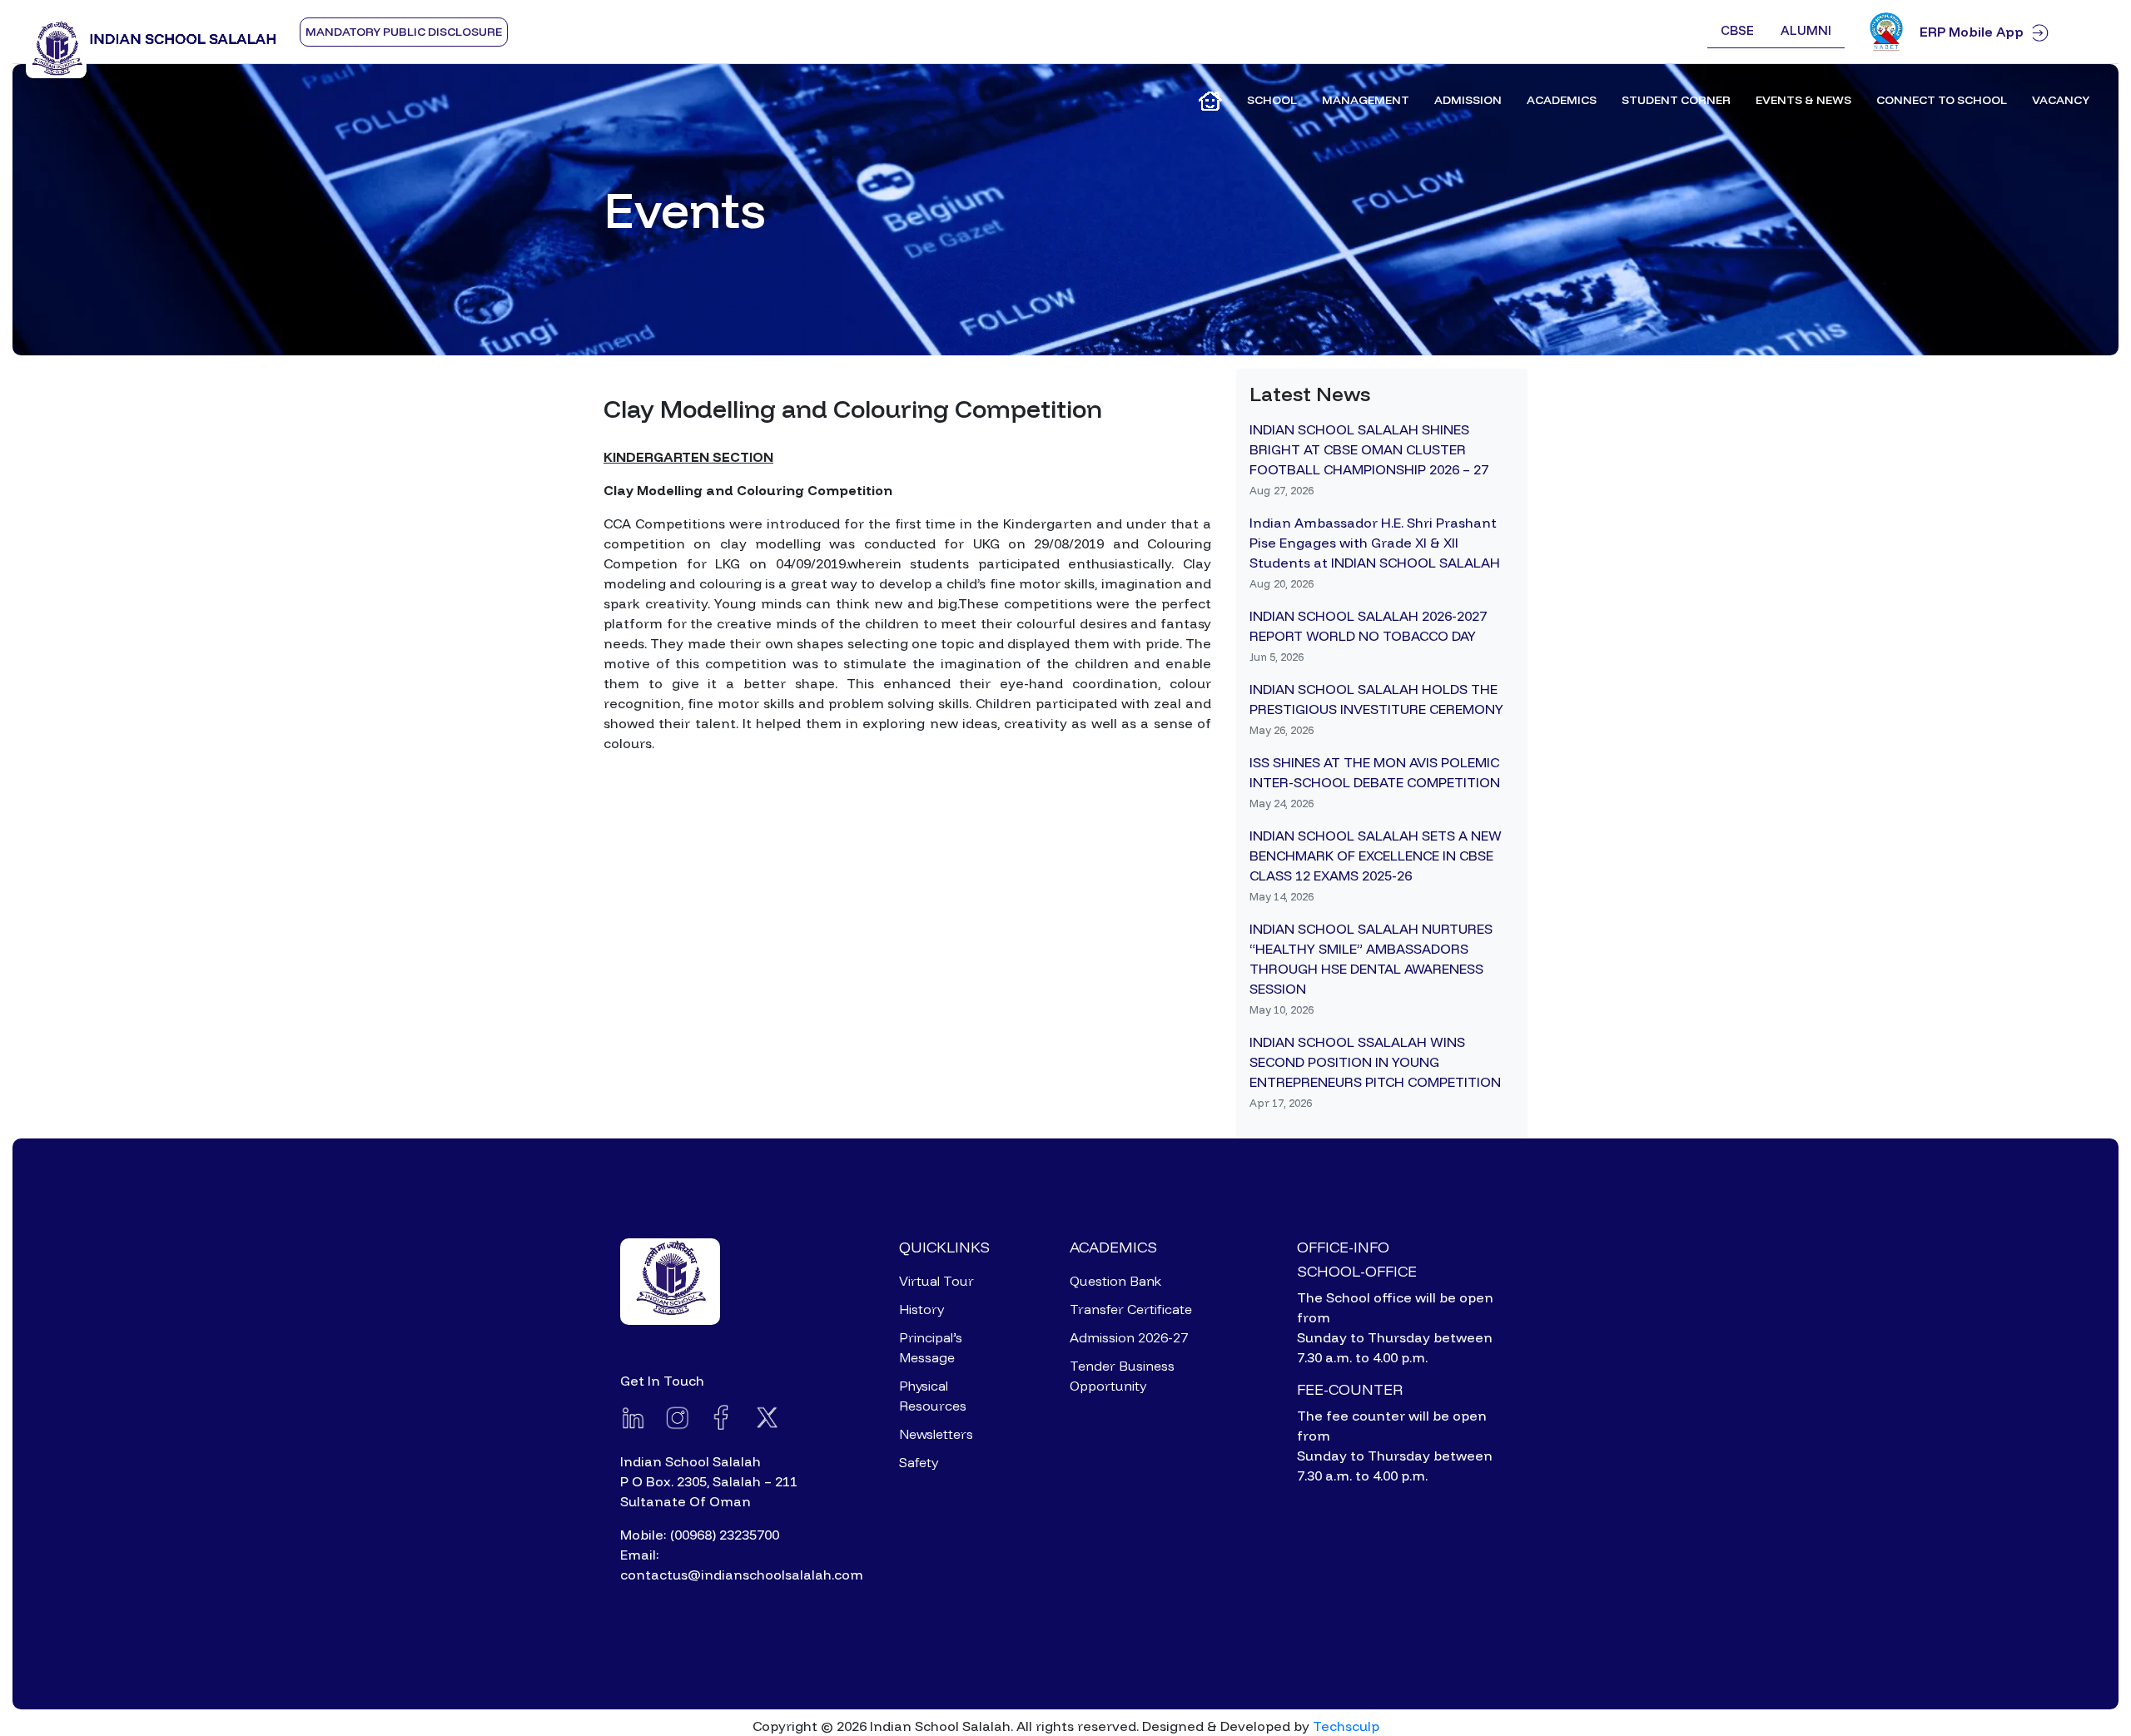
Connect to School (1942, 100)
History (921, 1309)
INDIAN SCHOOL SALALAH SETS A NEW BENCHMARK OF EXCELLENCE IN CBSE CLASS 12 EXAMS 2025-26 (1376, 856)
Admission (1468, 100)
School (1272, 100)
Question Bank (1115, 1281)
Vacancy (2061, 100)
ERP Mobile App (1972, 32)
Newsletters (936, 1434)
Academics (1562, 100)
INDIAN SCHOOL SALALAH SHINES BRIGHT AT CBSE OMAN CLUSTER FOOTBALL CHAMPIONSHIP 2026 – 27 (1369, 449)
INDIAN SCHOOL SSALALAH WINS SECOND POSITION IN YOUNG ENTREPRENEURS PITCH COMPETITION (1375, 1062)
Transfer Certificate (1131, 1309)
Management (1366, 100)
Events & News (1803, 100)
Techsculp (1346, 1726)
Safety (919, 1462)
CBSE (1737, 30)
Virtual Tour (936, 1281)
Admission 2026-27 (1129, 1337)
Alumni (1806, 30)
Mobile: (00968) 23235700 (700, 1535)
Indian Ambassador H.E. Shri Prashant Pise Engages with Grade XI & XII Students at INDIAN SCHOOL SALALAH (1375, 543)
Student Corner (1676, 100)
